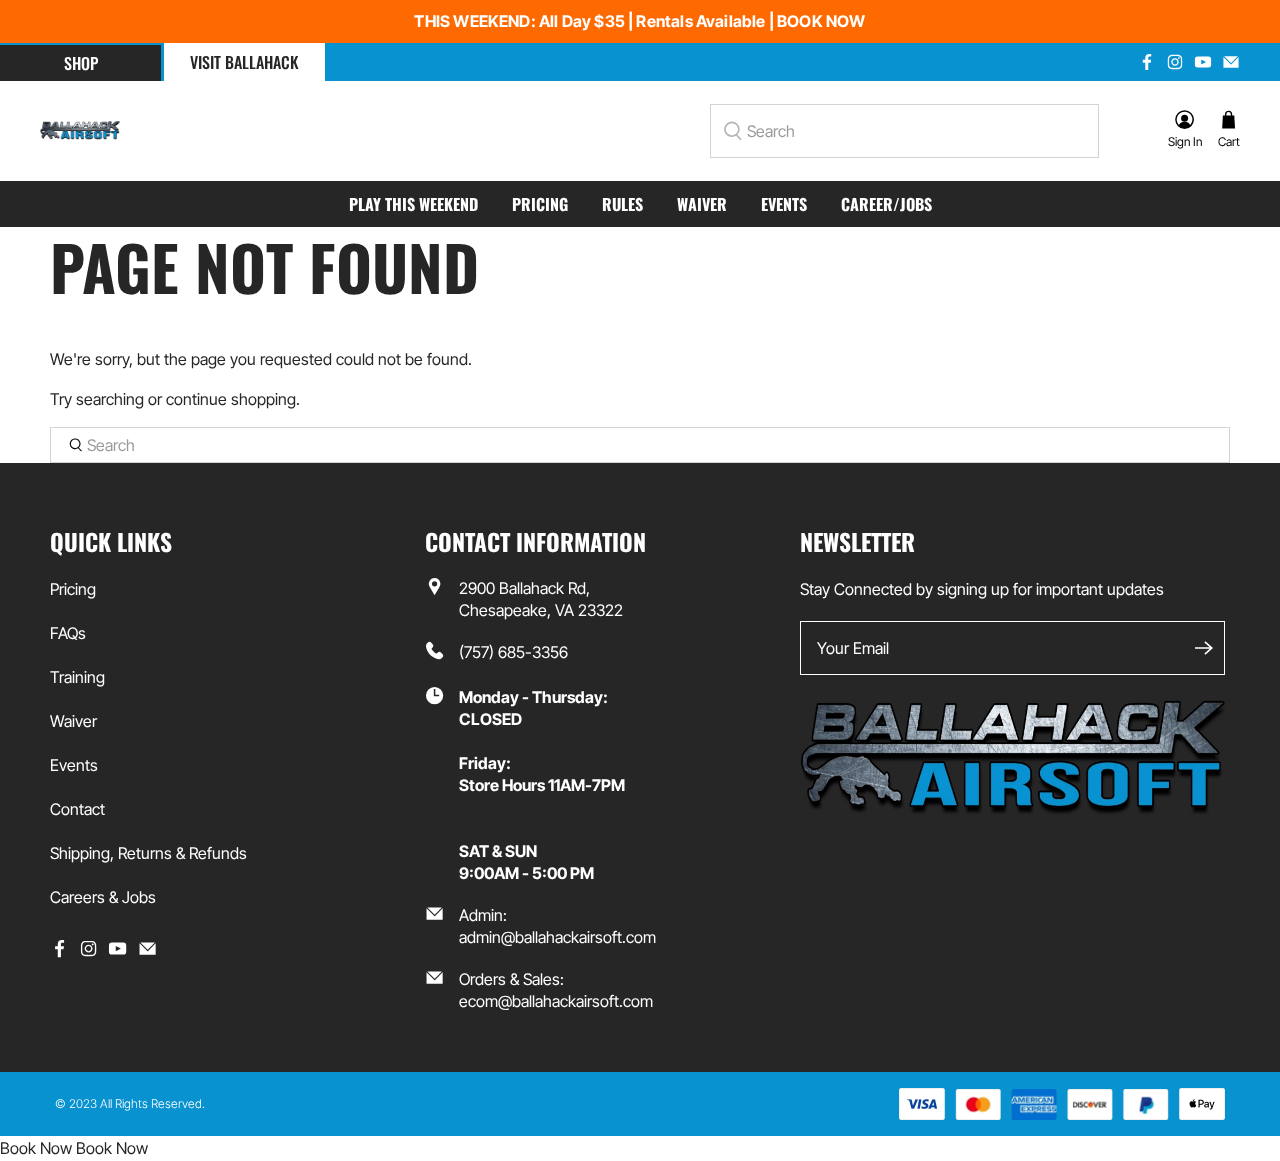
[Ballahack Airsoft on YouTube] (1203, 62)
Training (77, 677)
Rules (622, 204)
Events (784, 204)
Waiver (702, 204)
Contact (77, 809)
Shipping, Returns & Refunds (148, 853)
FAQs (68, 633)
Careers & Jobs (103, 897)
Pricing (540, 204)
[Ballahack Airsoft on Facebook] (1147, 62)
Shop (81, 63)
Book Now (36, 1148)
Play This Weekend (413, 204)
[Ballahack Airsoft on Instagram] (1175, 62)
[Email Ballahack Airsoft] (1231, 62)
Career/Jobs (886, 204)
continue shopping (231, 399)
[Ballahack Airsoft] (80, 131)
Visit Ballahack (244, 62)
